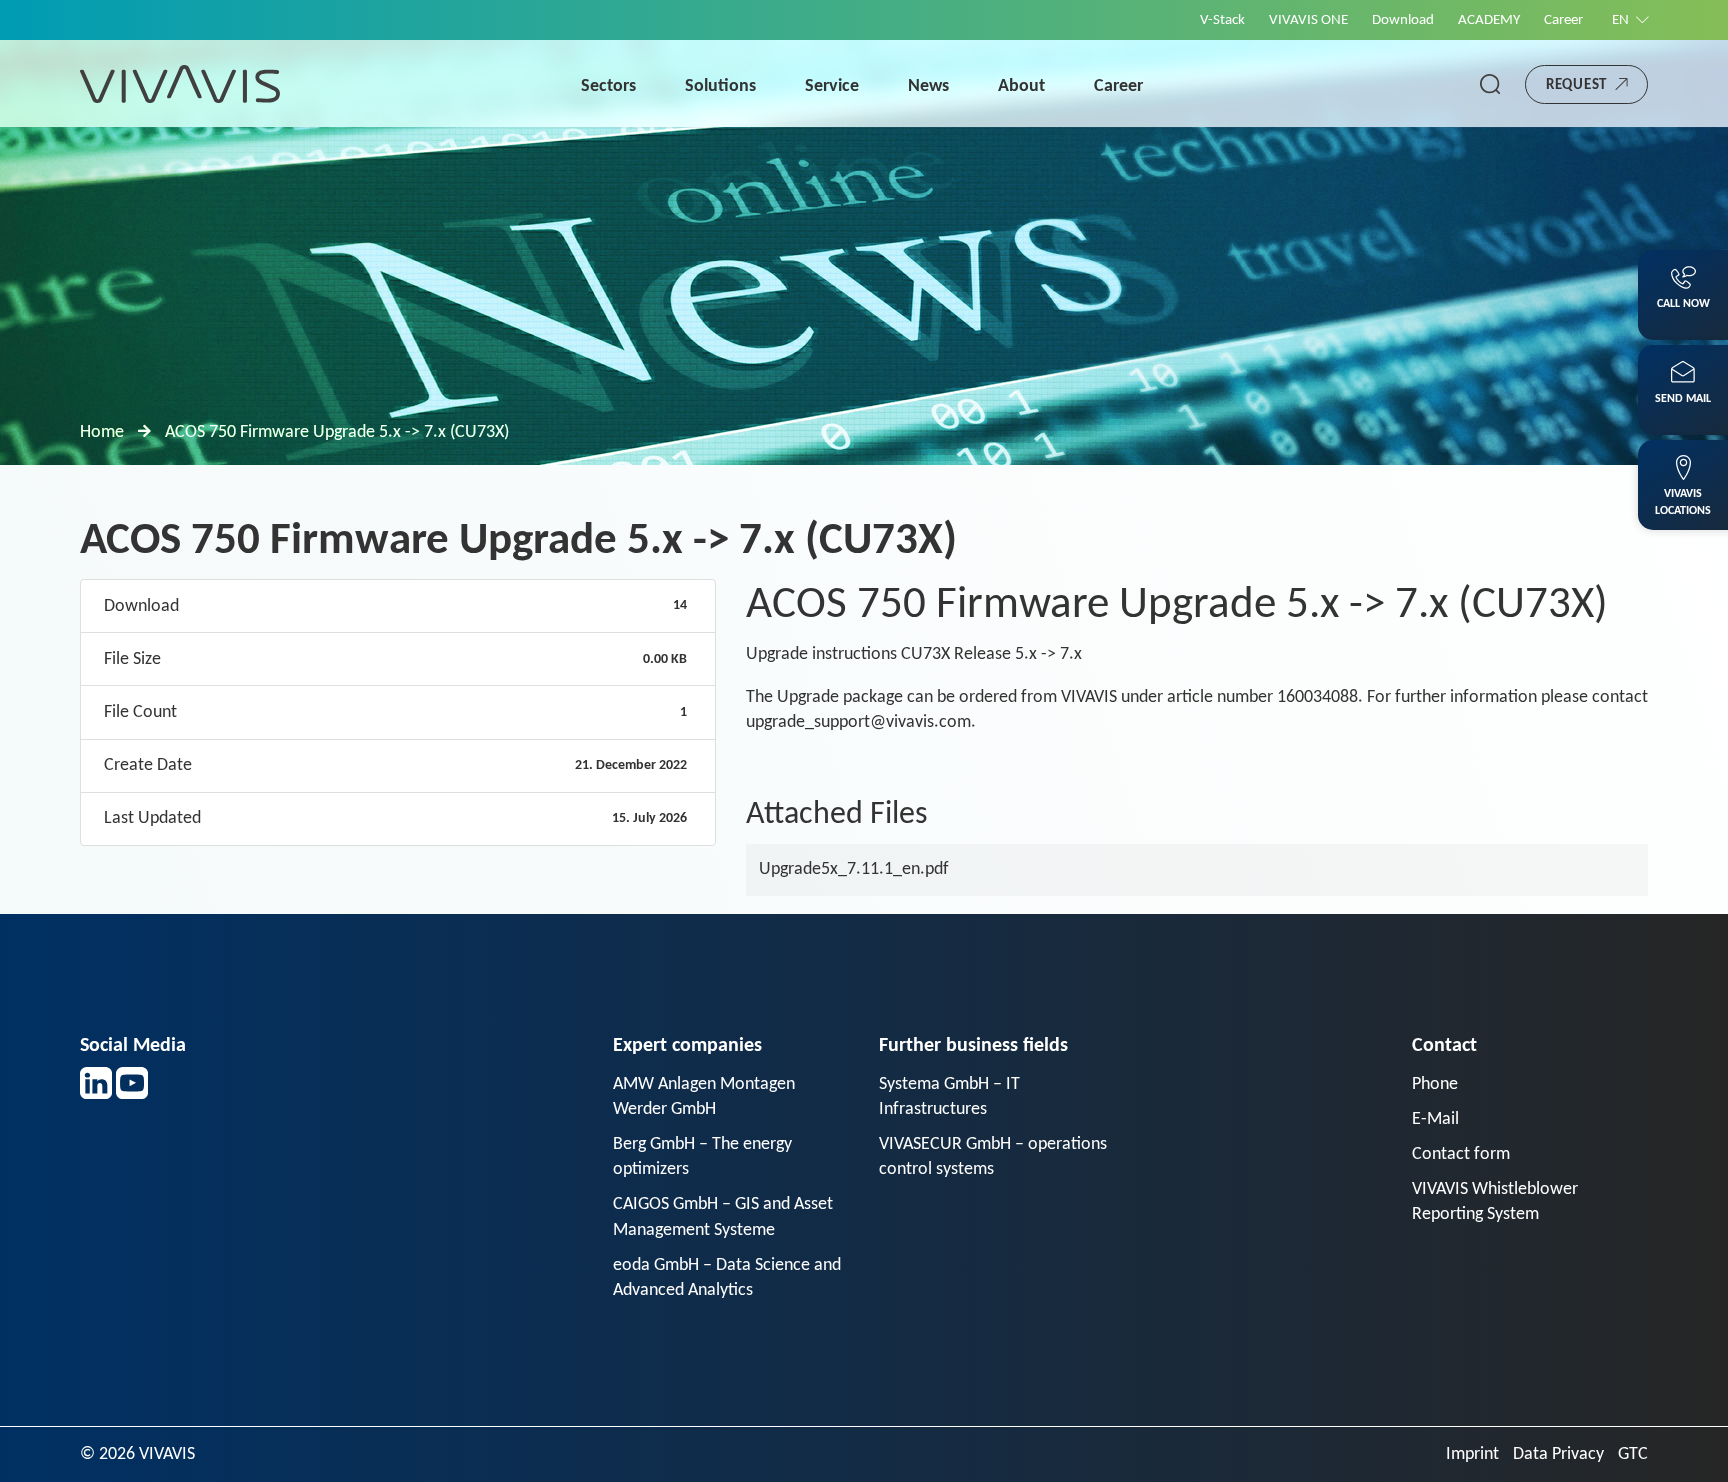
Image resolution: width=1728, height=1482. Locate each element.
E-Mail (1435, 1119)
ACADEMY (1489, 20)
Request (1576, 85)
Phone (1435, 1084)
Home (102, 432)
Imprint (1472, 1454)
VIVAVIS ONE (1308, 20)
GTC (1633, 1454)
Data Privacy (1558, 1454)
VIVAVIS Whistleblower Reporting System (1495, 1202)
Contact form (1461, 1154)
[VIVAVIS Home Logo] (180, 83)
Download (1403, 20)
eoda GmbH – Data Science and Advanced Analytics (727, 1278)
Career (1563, 20)
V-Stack (1222, 20)
